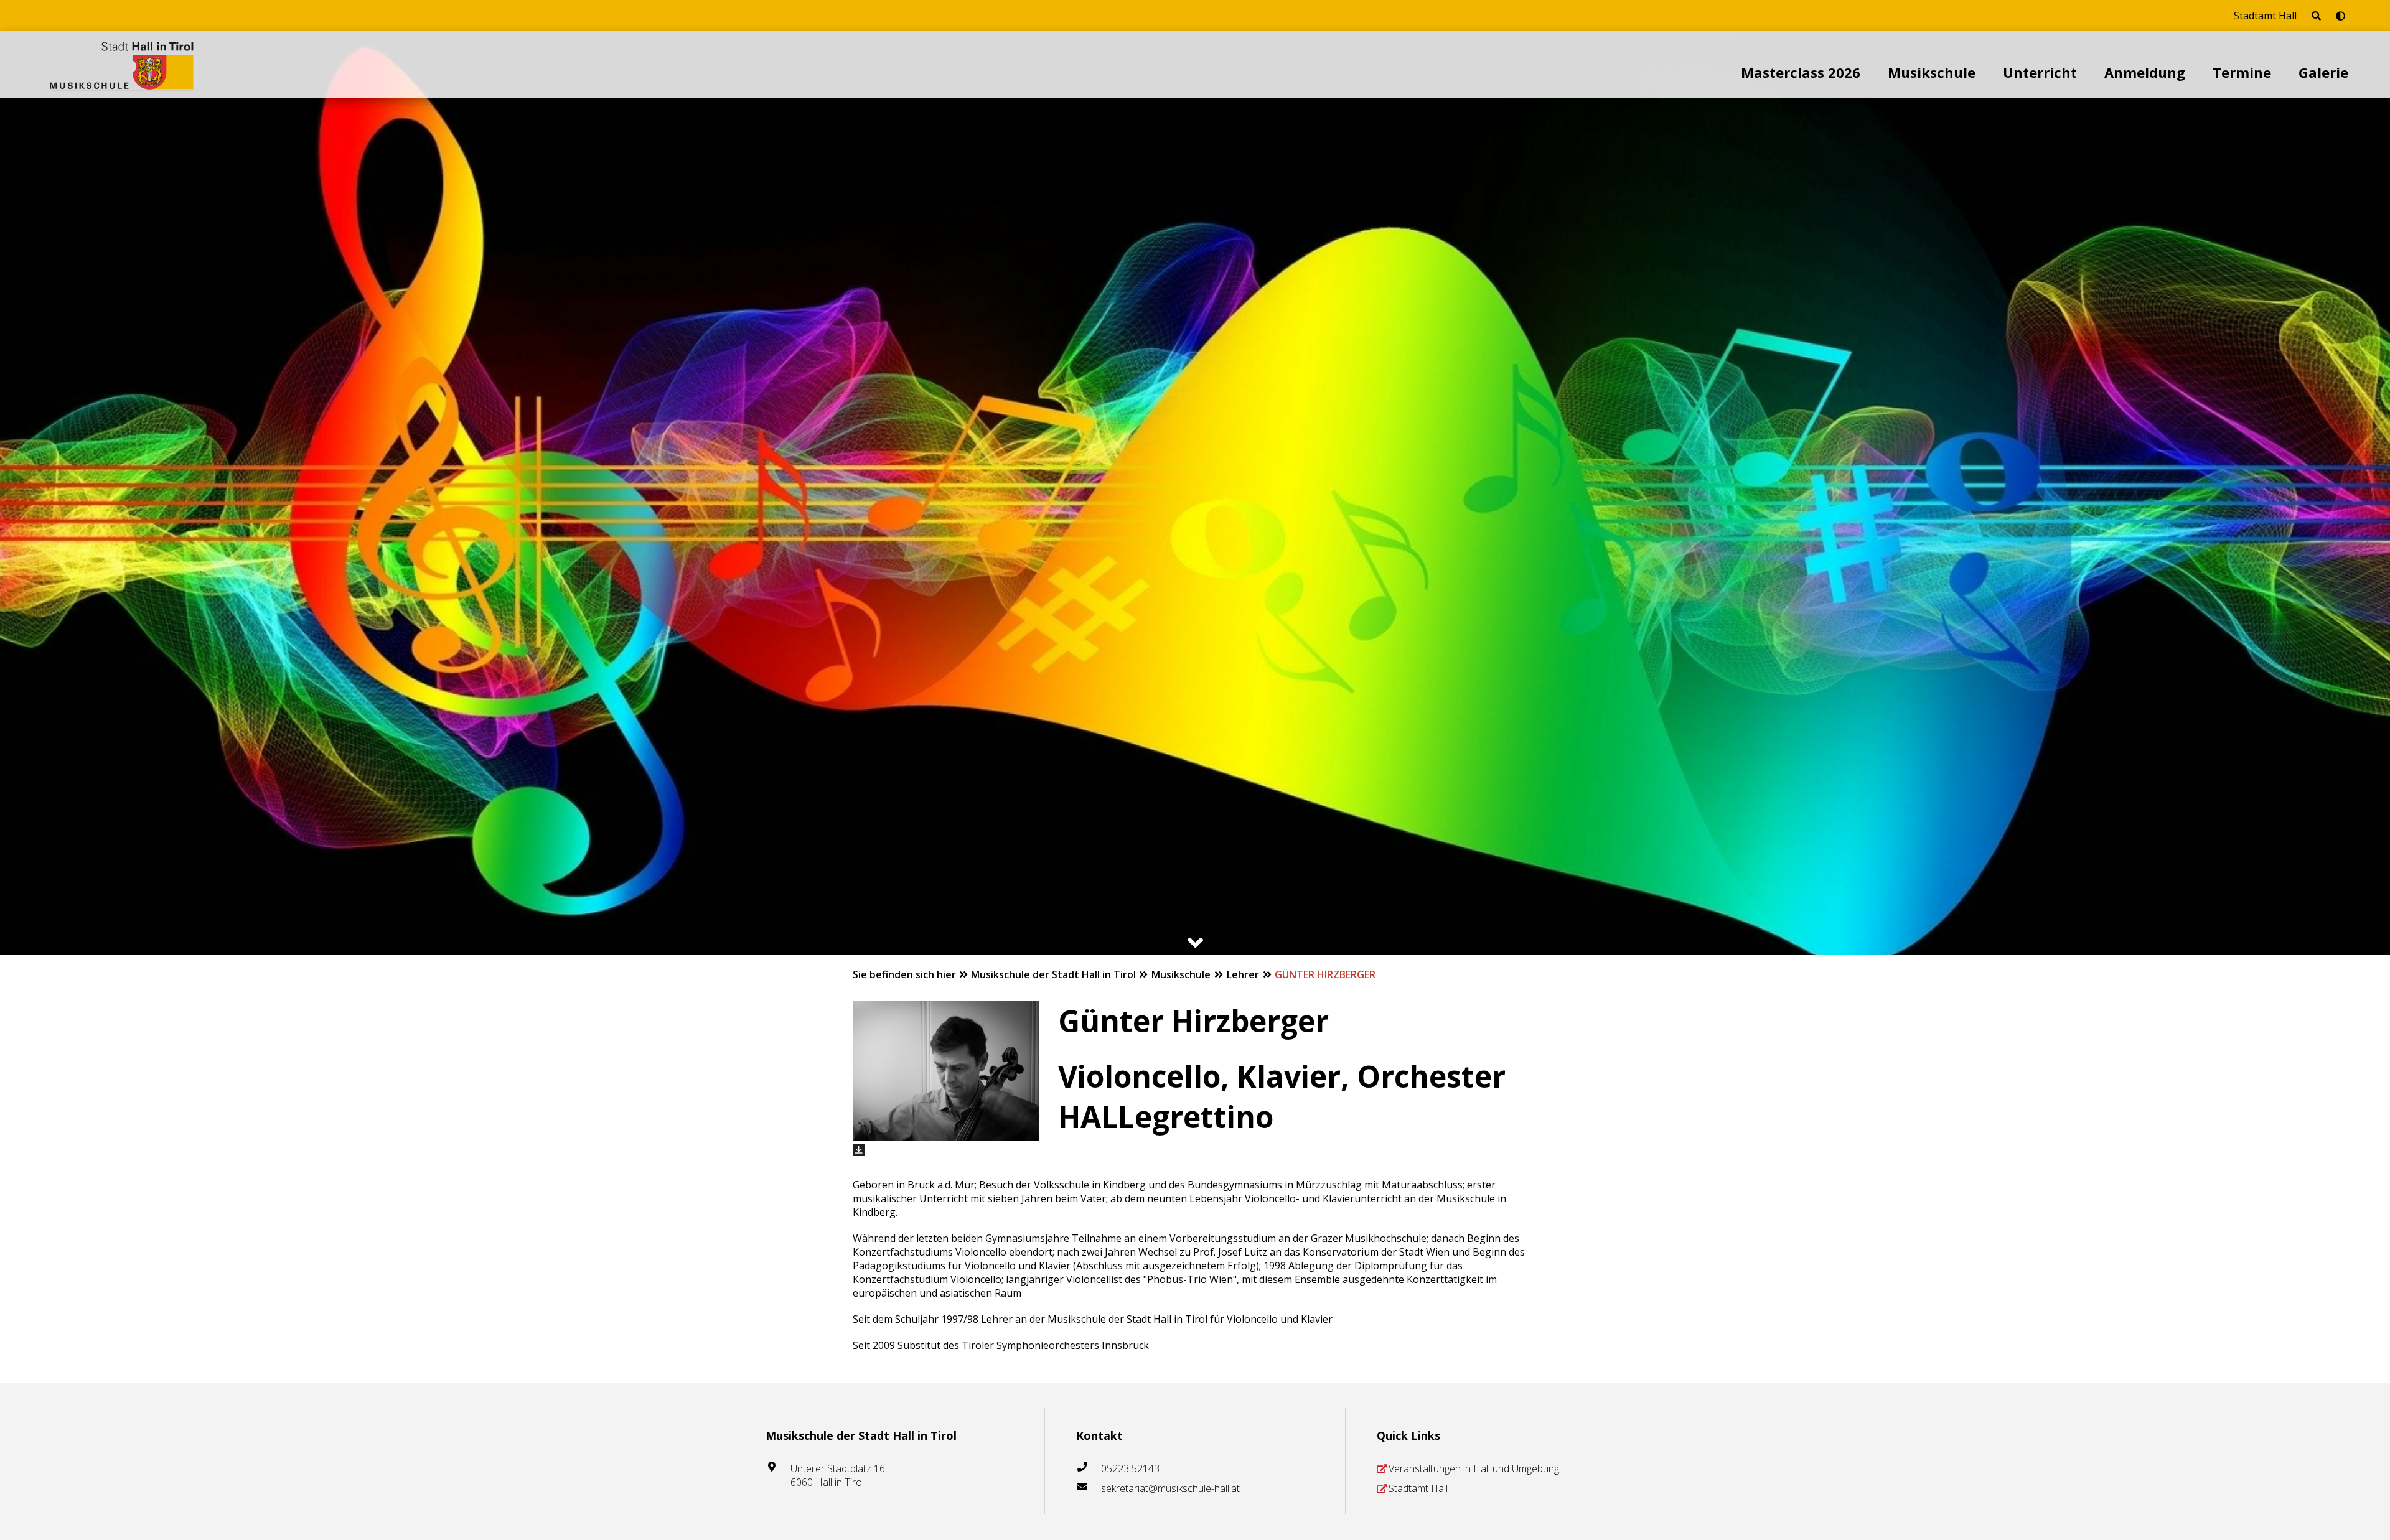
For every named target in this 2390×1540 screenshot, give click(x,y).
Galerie (2323, 72)
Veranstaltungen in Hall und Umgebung (1474, 1468)
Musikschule (1932, 72)
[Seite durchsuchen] (2316, 16)
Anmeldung (2145, 72)
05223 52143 (1130, 1468)
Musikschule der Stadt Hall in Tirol (1055, 974)
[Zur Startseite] (122, 65)
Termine (2242, 72)
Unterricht (2040, 72)
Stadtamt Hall (2265, 16)
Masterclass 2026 (1801, 72)
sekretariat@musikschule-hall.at (1170, 1488)
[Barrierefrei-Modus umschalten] (2341, 16)
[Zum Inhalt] (1195, 943)
